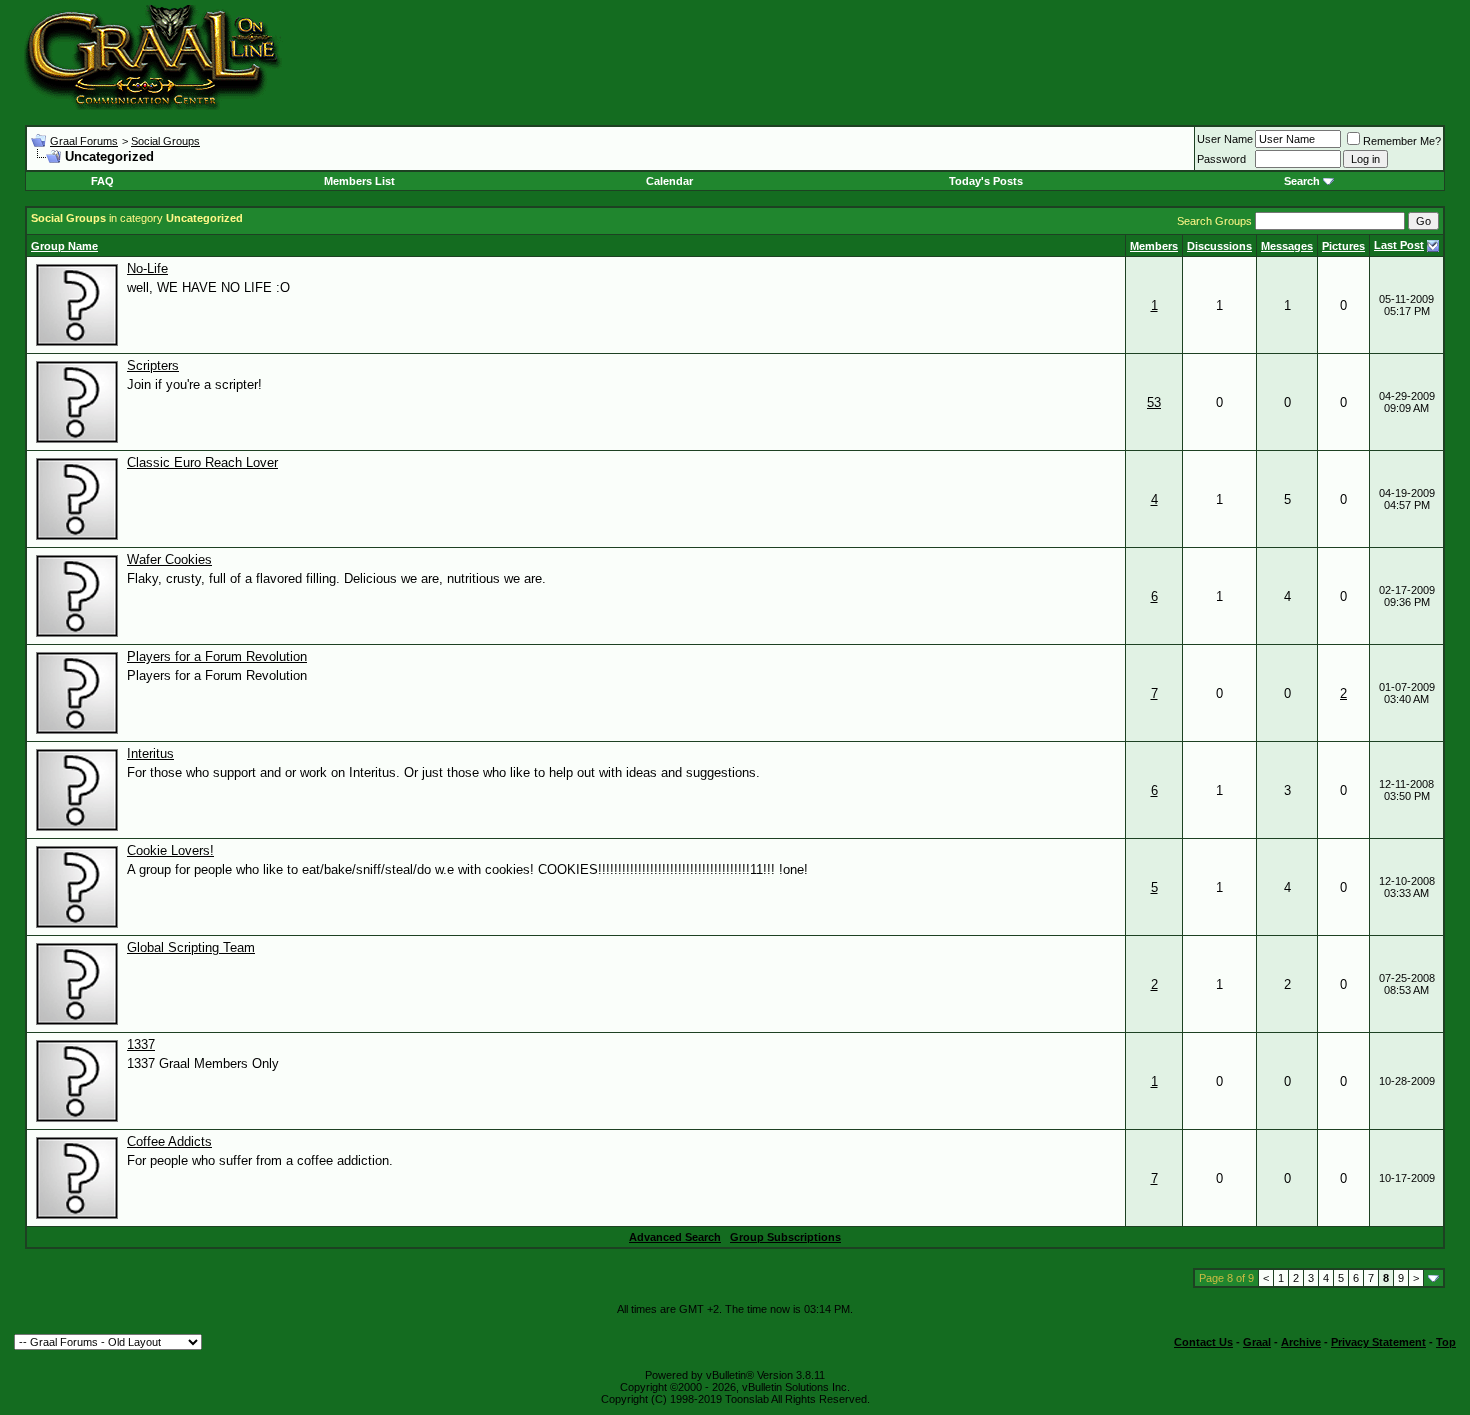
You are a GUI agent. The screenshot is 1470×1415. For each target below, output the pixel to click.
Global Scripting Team (191, 947)
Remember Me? (1402, 141)
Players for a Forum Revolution (217, 656)
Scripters (153, 365)
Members (1154, 246)
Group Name (64, 246)
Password (1221, 159)
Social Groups (165, 141)
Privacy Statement (1378, 1342)
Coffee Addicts (169, 1141)
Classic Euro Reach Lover (202, 462)
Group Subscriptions (785, 1237)
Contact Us (1203, 1342)
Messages (1287, 246)
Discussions (1219, 246)
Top (1446, 1342)
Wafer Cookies (169, 559)
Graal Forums (84, 141)
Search (1302, 181)
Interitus (150, 753)
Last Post (1399, 245)
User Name (1225, 139)
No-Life (147, 268)
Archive (1301, 1342)
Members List (359, 181)
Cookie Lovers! (170, 850)
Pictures (1343, 246)
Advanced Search (675, 1237)
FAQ (102, 181)
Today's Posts (986, 181)
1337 (141, 1044)
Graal (1257, 1342)
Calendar (669, 181)
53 (1154, 402)
